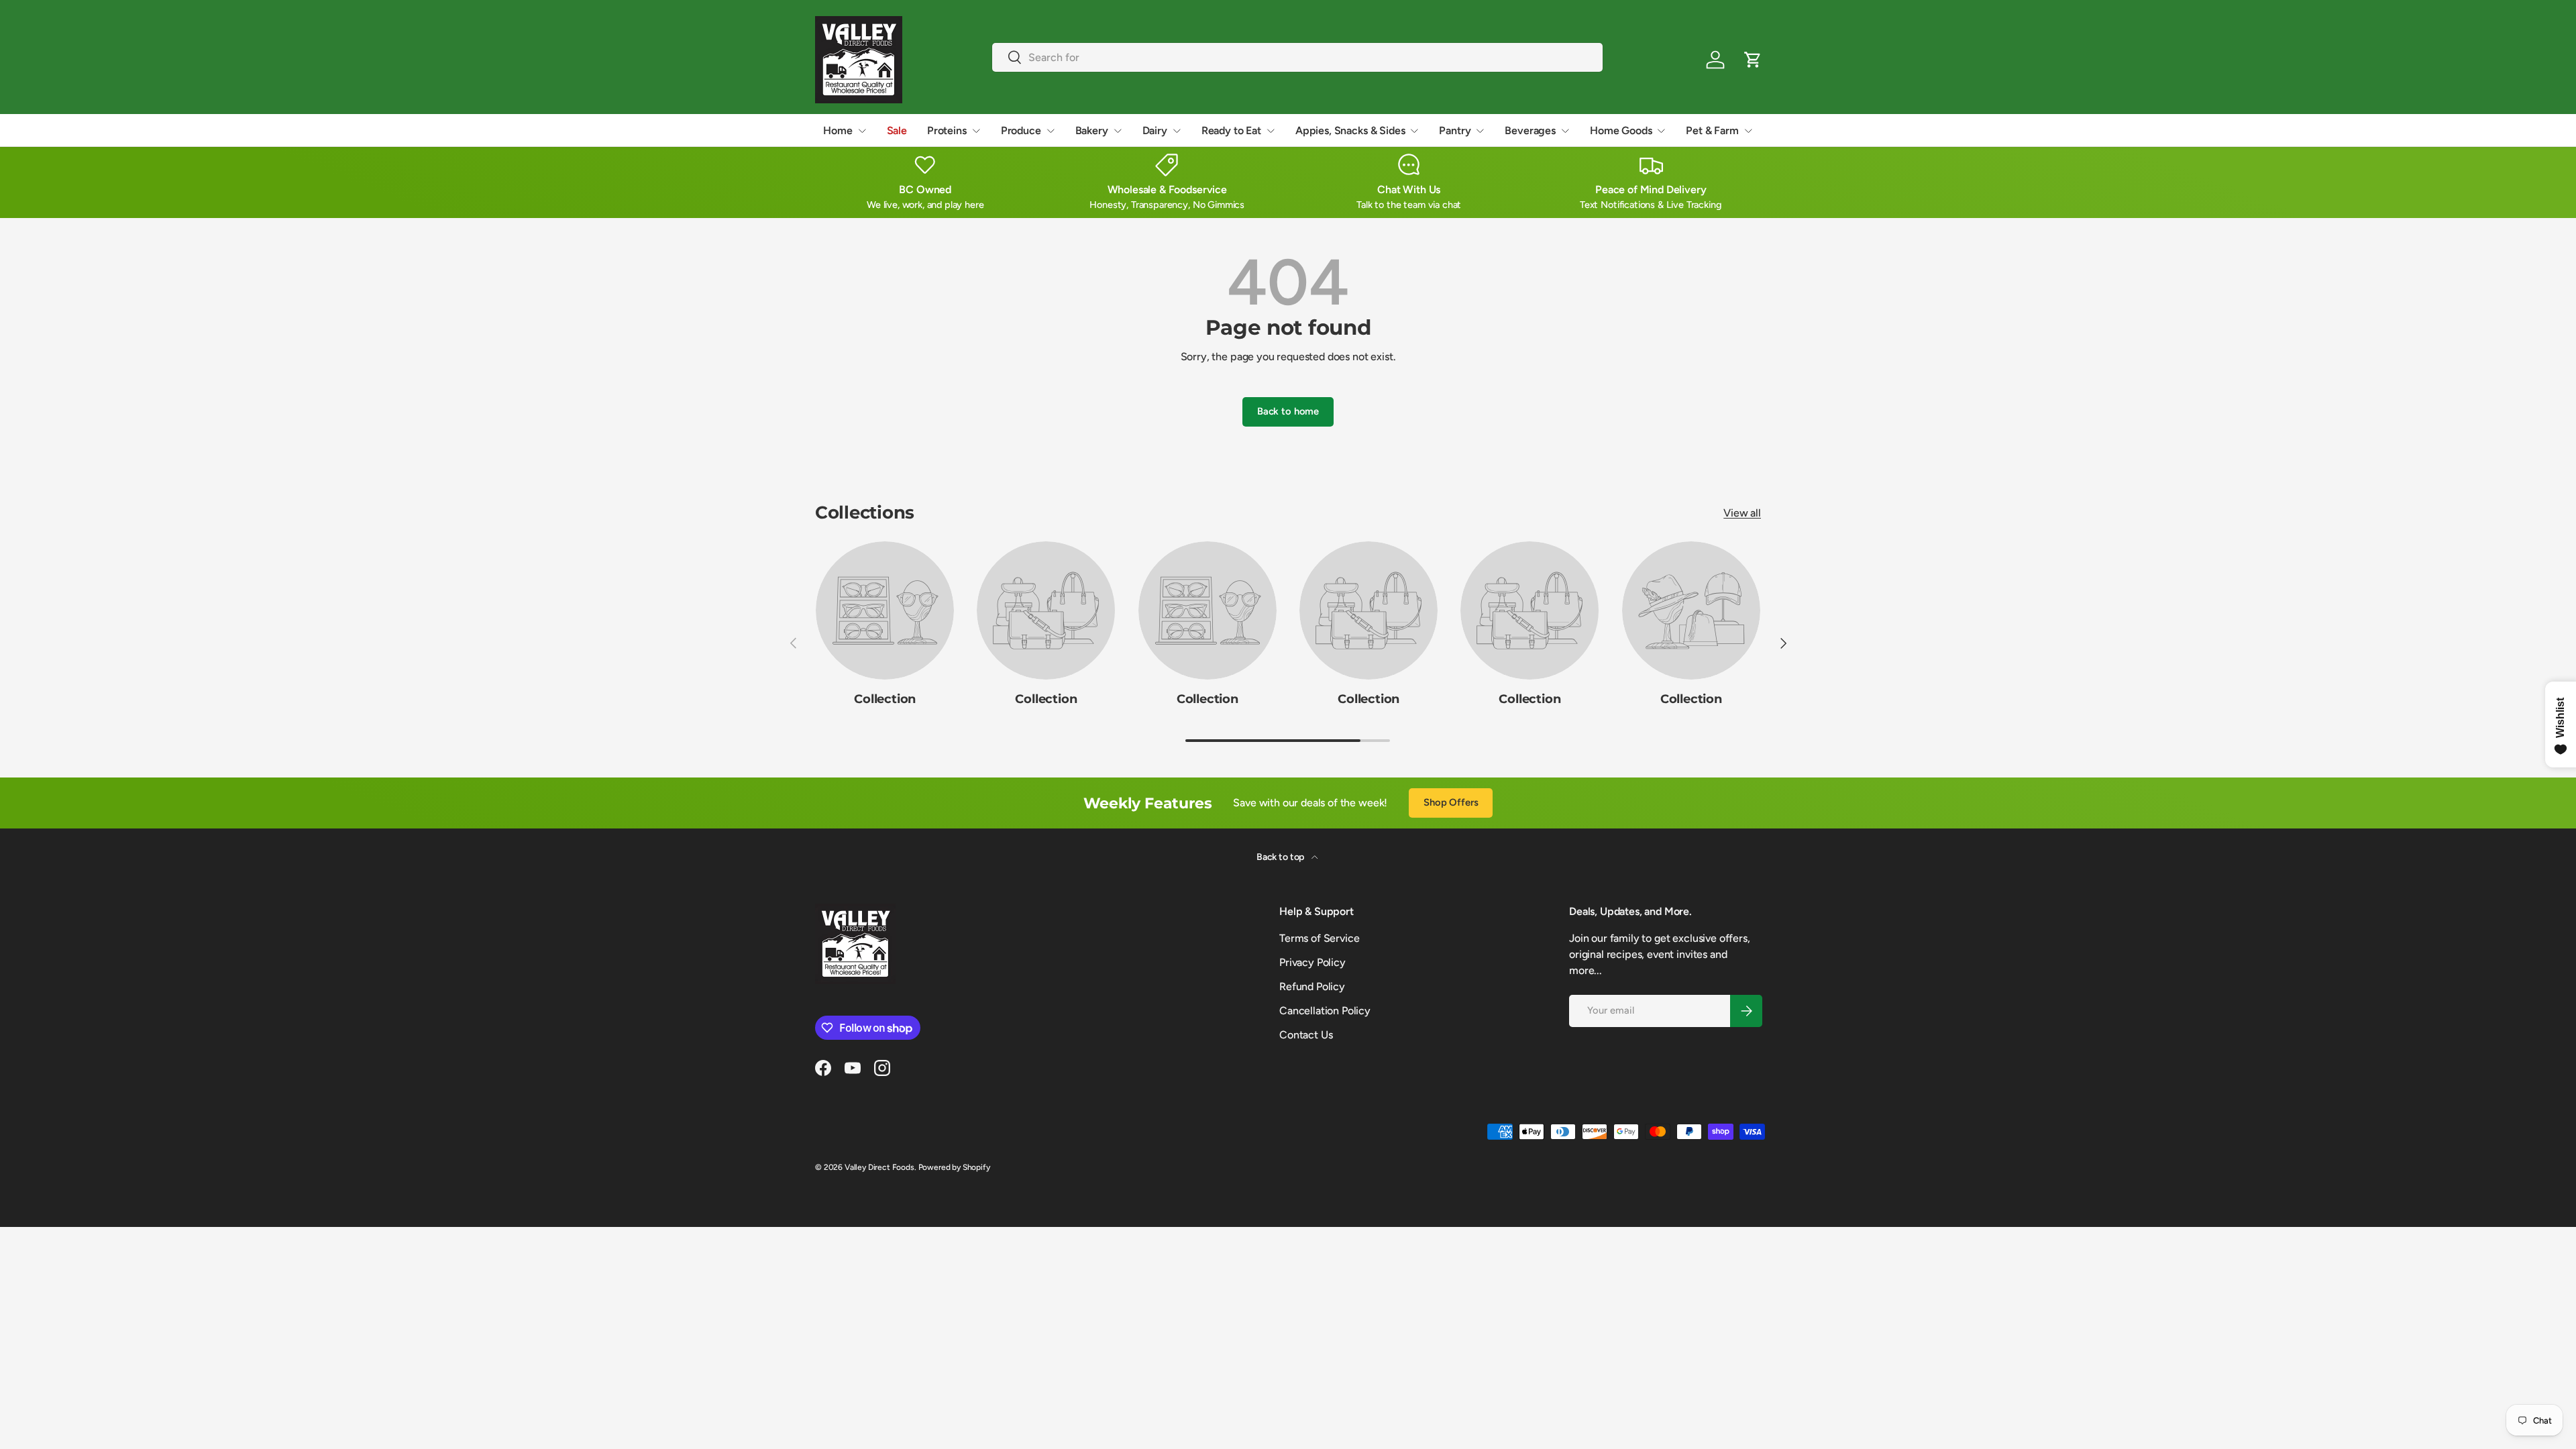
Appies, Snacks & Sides (1350, 130)
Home (838, 130)
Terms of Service (1319, 938)
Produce (1021, 130)
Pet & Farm (1712, 130)
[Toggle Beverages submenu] (1565, 131)
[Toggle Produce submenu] (1051, 131)
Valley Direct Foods (879, 1167)
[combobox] (1298, 57)
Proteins (947, 130)
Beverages (1530, 130)
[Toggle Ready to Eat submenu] (1271, 131)
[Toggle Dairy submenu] (1177, 131)
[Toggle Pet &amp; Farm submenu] (1748, 131)
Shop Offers (1451, 802)
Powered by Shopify (954, 1167)
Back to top (1281, 857)
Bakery (1092, 130)
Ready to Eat (1231, 130)
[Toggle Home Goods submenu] (1661, 131)
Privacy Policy (1312, 962)
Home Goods (1621, 130)
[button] (1753, 60)
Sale (897, 130)
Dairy (1155, 130)
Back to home (1288, 411)
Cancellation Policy (1325, 1011)
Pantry (1455, 130)
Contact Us (1306, 1035)
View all (1742, 513)
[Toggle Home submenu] (862, 131)
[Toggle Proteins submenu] (976, 131)
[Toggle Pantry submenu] (1480, 131)
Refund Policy (1312, 986)
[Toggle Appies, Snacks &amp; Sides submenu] (1414, 131)
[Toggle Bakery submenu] (1118, 131)
